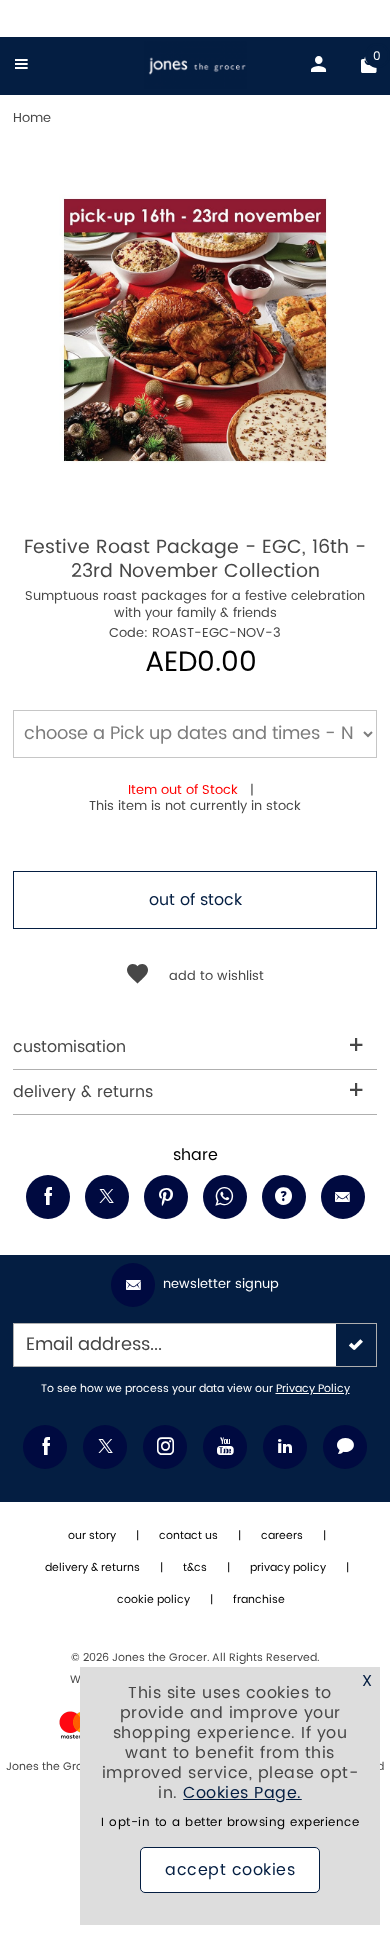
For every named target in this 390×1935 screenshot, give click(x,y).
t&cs (195, 1568)
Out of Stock (195, 900)
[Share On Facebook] (48, 1197)
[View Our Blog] (345, 1447)
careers (282, 1536)
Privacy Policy (313, 1389)
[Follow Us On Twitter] (105, 1447)
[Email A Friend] (343, 1197)
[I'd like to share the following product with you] (225, 1197)
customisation (69, 1047)
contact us (188, 1536)
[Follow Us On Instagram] (165, 1447)
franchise (259, 1600)
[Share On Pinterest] (166, 1197)
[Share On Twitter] (107, 1197)
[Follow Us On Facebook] (45, 1447)
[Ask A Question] (284, 1197)
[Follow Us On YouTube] (225, 1447)
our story (92, 1536)
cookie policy (153, 1600)
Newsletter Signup (221, 1284)
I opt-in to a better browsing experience (230, 1822)
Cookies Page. (242, 1793)
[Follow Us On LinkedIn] (285, 1447)
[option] (195, 330)
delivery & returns (83, 1092)
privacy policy (288, 1568)
